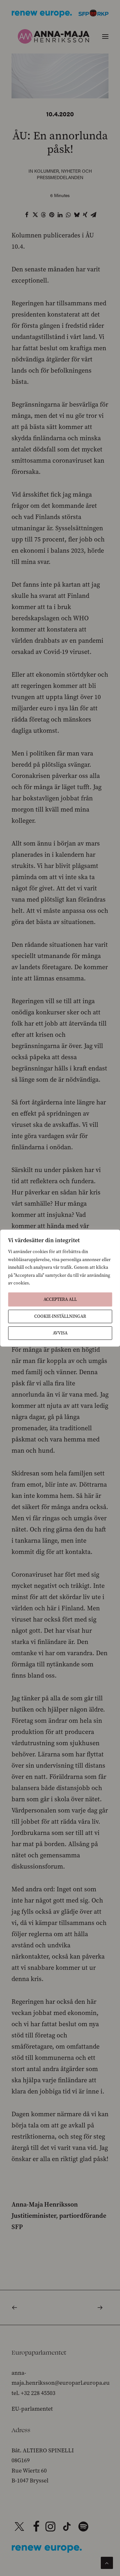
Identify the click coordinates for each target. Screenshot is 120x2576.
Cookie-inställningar (60, 1316)
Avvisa (60, 1333)
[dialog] (60, 1288)
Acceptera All (60, 1299)
